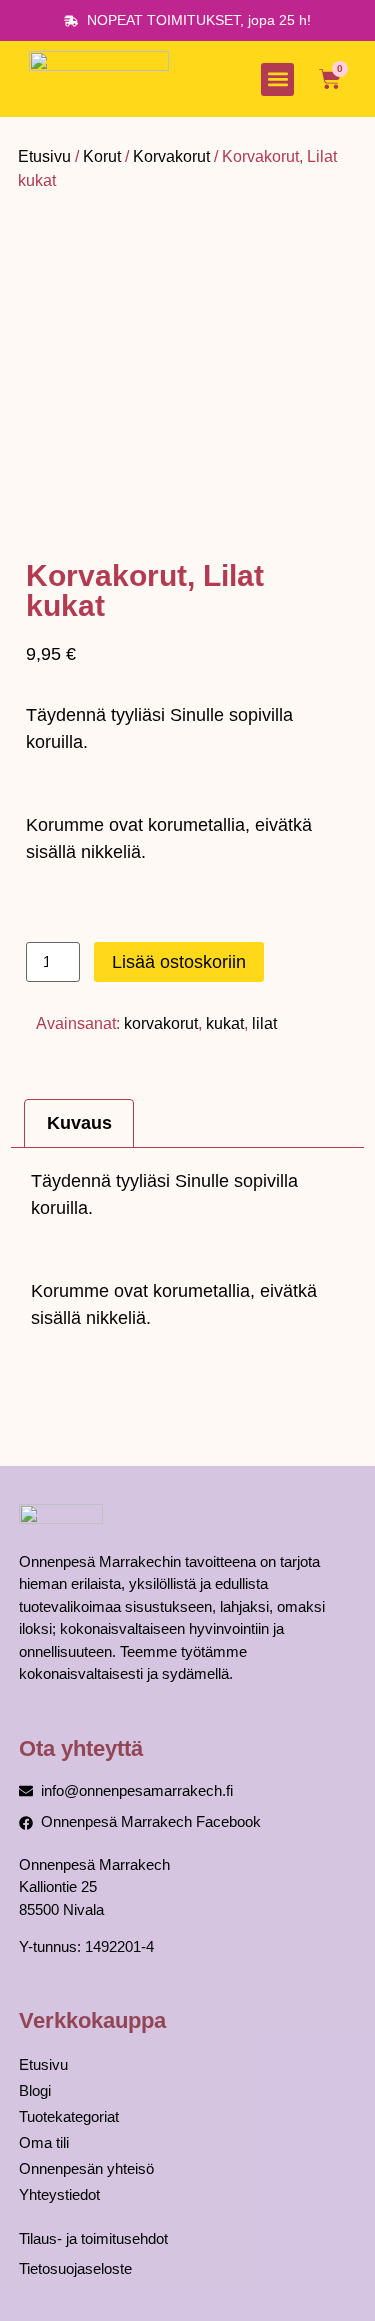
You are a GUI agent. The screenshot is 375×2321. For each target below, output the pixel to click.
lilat (264, 1023)
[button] (277, 79)
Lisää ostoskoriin (179, 962)
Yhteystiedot (59, 2194)
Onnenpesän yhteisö (86, 2168)
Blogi (35, 2090)
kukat (225, 1023)
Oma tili (44, 2142)
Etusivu (44, 156)
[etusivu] (99, 79)
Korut (102, 156)
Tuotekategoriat (69, 2116)
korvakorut (161, 1023)
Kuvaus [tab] (79, 1123)
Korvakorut (171, 156)
